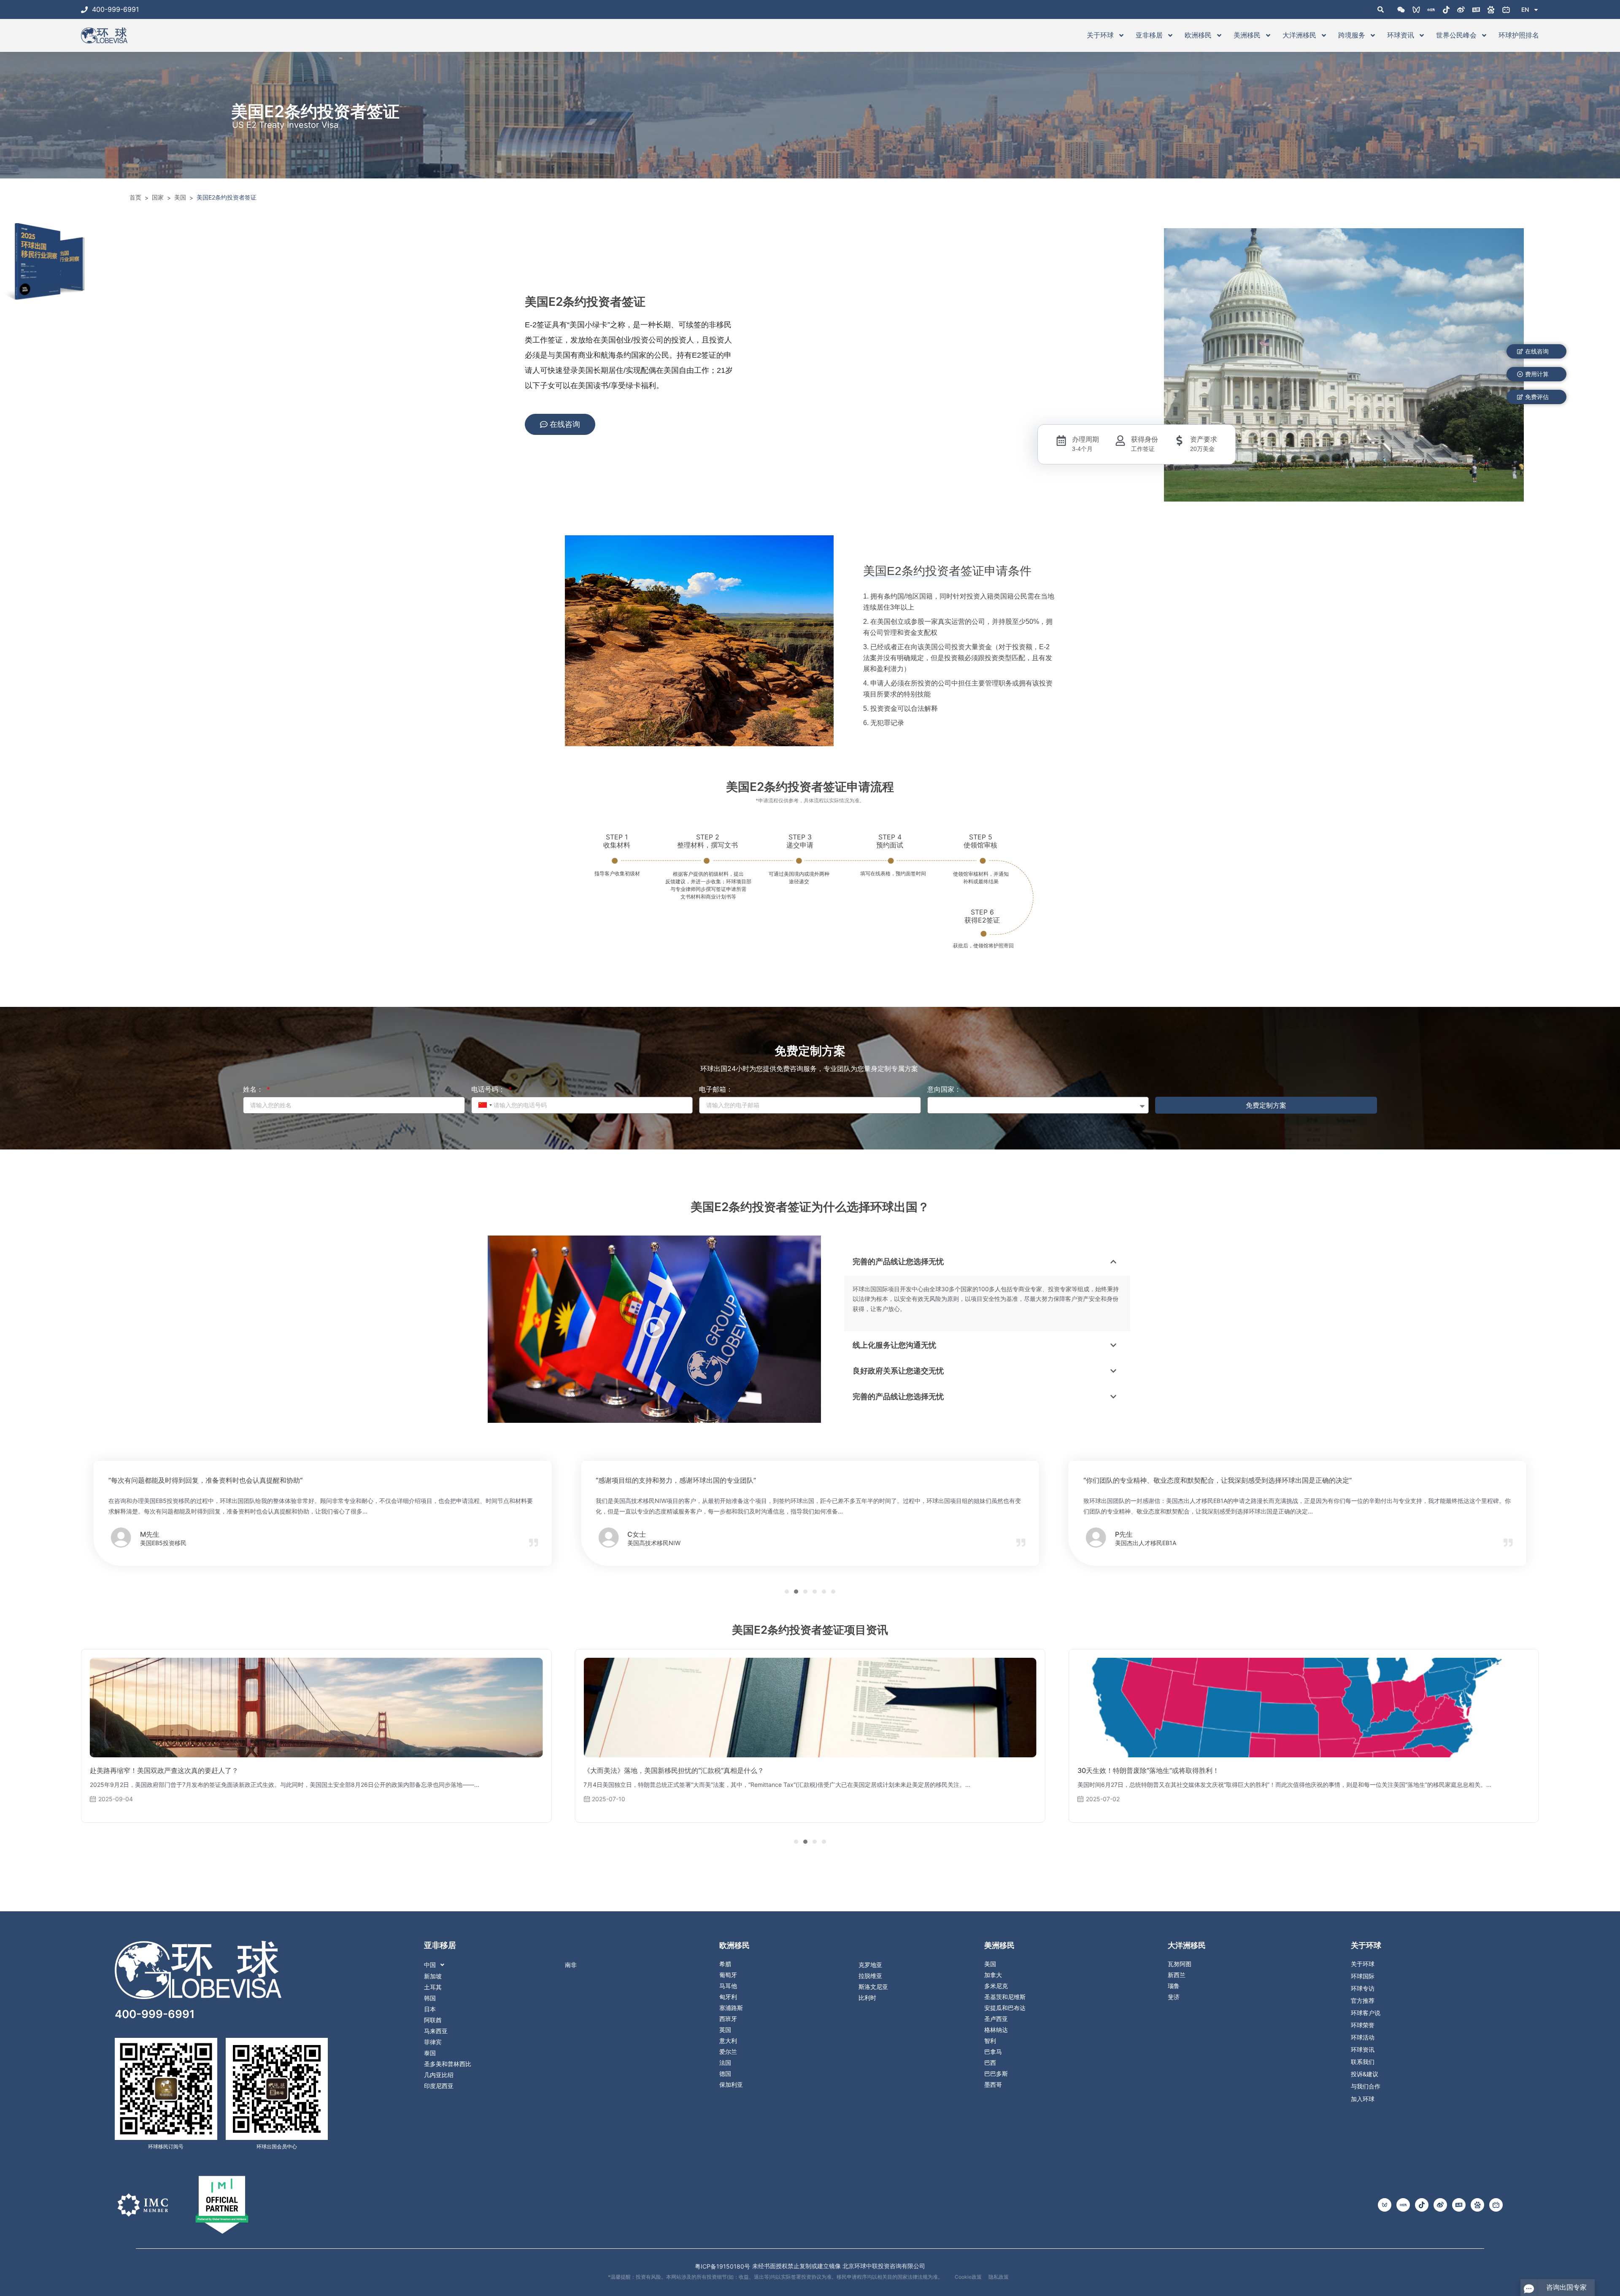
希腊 (725, 1964)
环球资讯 (1401, 35)
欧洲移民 (1198, 35)
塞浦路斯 (731, 2008)
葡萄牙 (728, 1975)
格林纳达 (996, 2030)
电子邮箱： (716, 1089)
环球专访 (1363, 1988)
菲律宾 (433, 2042)
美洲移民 (1247, 35)
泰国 (430, 2053)
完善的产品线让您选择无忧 (898, 1261)
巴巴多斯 (996, 2074)
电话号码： (489, 1089)
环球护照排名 (1519, 35)
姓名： (254, 1089)
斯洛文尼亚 (873, 1987)
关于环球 (1100, 35)
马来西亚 (436, 2031)
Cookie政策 (968, 2277)
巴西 (990, 2063)
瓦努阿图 (1180, 1964)
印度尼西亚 (439, 2086)
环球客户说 (1366, 2013)
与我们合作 (1366, 2086)
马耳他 (728, 1986)
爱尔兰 (728, 2052)
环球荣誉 (1363, 2025)
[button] (654, 1329)
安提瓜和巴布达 (1005, 2008)
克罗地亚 (870, 1965)
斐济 (1174, 1997)
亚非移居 (1149, 35)
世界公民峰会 (1456, 35)
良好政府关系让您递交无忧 (898, 1371)
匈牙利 (728, 1997)
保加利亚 (731, 2085)
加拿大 (993, 1975)
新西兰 (1177, 1975)
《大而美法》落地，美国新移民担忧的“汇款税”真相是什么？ (180, 1770)
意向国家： (944, 1089)
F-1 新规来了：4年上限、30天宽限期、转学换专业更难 (1161, 1770)
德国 (725, 2074)
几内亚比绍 (439, 2075)
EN (1525, 9)
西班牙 (728, 2019)
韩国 (430, 1998)
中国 (430, 1965)
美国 (990, 1964)
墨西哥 (993, 2085)
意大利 (728, 2041)
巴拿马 (993, 2052)
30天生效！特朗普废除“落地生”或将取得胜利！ (654, 1770)
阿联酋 (433, 2020)
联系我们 (1363, 2062)
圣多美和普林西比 (448, 2064)
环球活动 (1363, 2037)
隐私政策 (999, 2277)
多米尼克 (996, 1986)
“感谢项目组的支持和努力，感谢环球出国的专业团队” (189, 1480)
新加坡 (433, 1976)
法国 (725, 2063)
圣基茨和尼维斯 (1005, 1997)
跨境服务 (1352, 35)
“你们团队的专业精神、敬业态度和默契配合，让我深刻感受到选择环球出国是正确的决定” (730, 1480)
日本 (430, 2009)
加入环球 (1363, 2099)
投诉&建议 (1365, 2074)
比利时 (867, 1998)
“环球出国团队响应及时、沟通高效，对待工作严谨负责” (1167, 1480)
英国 (725, 2030)
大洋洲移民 (1299, 35)
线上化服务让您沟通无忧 (894, 1345)
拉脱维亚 (870, 1976)
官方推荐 (1363, 2001)
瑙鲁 (1174, 1986)
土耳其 (433, 1987)
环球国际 (1363, 1976)
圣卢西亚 (996, 2019)
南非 (571, 1965)
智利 (990, 2041)
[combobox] (484, 1105)
